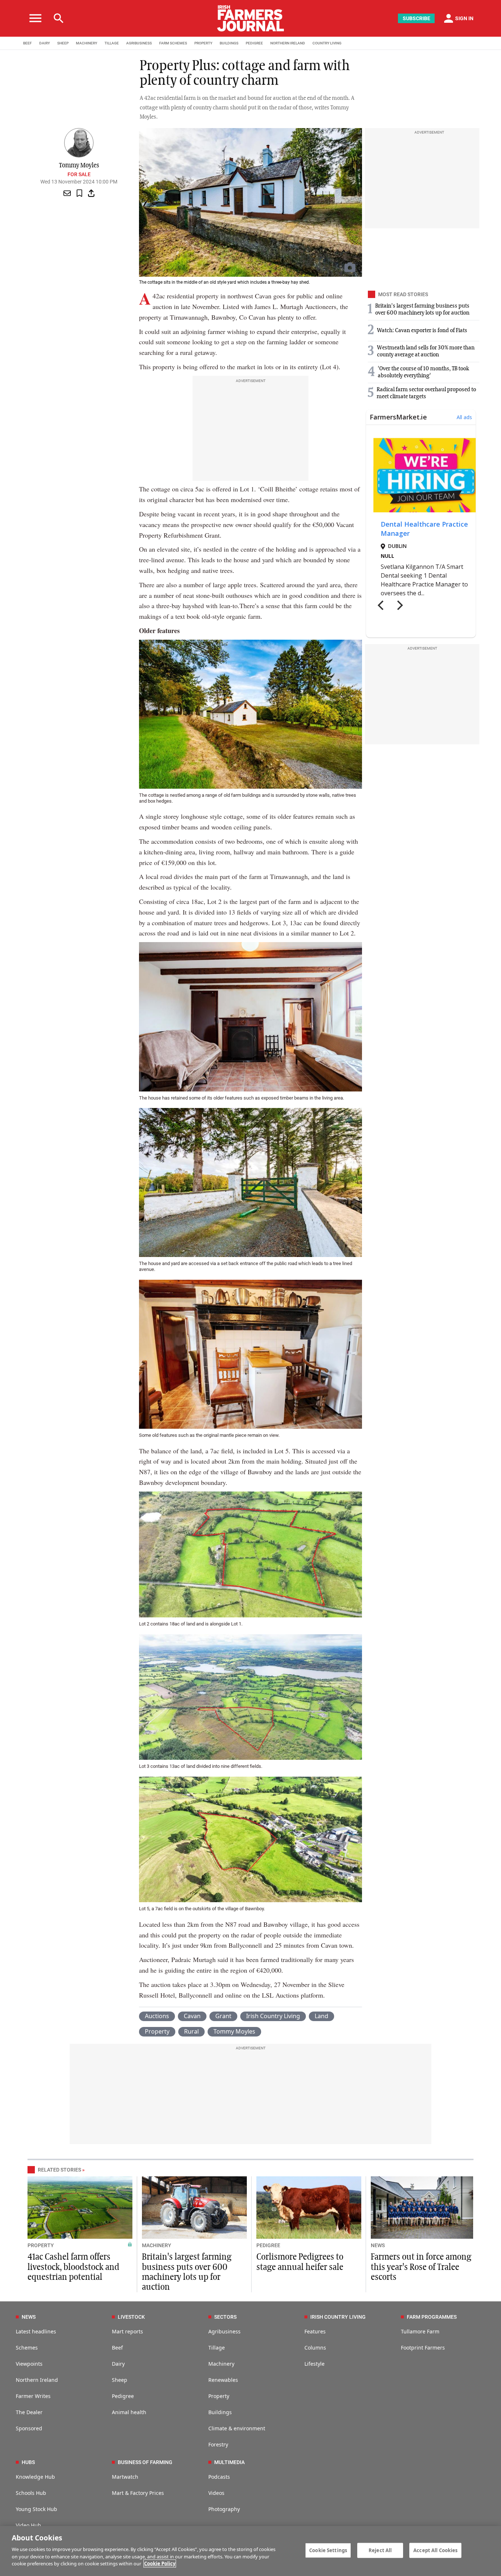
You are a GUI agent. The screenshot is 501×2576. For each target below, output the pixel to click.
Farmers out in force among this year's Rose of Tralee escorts (421, 2267)
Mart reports (127, 2331)
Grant (223, 2016)
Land (321, 2016)
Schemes (27, 2348)
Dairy (118, 2364)
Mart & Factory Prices (138, 2493)
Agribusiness (224, 2331)
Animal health (129, 2412)
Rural (191, 2031)
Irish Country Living (273, 2016)
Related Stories (59, 2170)
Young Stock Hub (36, 2509)
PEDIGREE (254, 43)
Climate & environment (237, 2428)
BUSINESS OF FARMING (145, 2462)
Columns (315, 2348)
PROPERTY (203, 43)
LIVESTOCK (131, 2317)
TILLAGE (112, 43)
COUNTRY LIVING (327, 43)
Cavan (192, 2016)
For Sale (79, 174)
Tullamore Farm (420, 2331)
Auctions (157, 2016)
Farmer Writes (33, 2396)
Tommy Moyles (234, 2031)
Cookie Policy (160, 2564)
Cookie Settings (328, 2550)
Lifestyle (315, 2364)
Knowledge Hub (35, 2477)
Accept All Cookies (435, 2550)
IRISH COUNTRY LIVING (338, 2317)
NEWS (378, 2245)
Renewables (223, 2380)
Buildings (220, 2412)
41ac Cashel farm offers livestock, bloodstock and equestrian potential (73, 2267)
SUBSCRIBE (416, 18)
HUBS (28, 2462)
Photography (224, 2509)
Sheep (120, 2380)
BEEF (28, 43)
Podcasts (219, 2477)
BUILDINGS (229, 43)
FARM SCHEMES (173, 43)
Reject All (380, 2550)
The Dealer (29, 2412)
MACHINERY (87, 43)
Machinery (221, 2364)
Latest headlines (36, 2331)
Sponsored (29, 2428)
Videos (216, 2493)
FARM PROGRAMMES (432, 2317)
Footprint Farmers (423, 2348)
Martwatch (125, 2477)
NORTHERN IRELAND (288, 43)
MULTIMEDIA (229, 2462)
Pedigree (123, 2396)
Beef (117, 2348)
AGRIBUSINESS (139, 43)
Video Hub (28, 2525)
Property (157, 2031)
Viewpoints (29, 2364)
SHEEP (63, 43)
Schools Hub (31, 2493)
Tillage (217, 2348)
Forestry (218, 2444)
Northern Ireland (37, 2380)
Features (315, 2331)
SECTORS (225, 2317)
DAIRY (45, 43)
